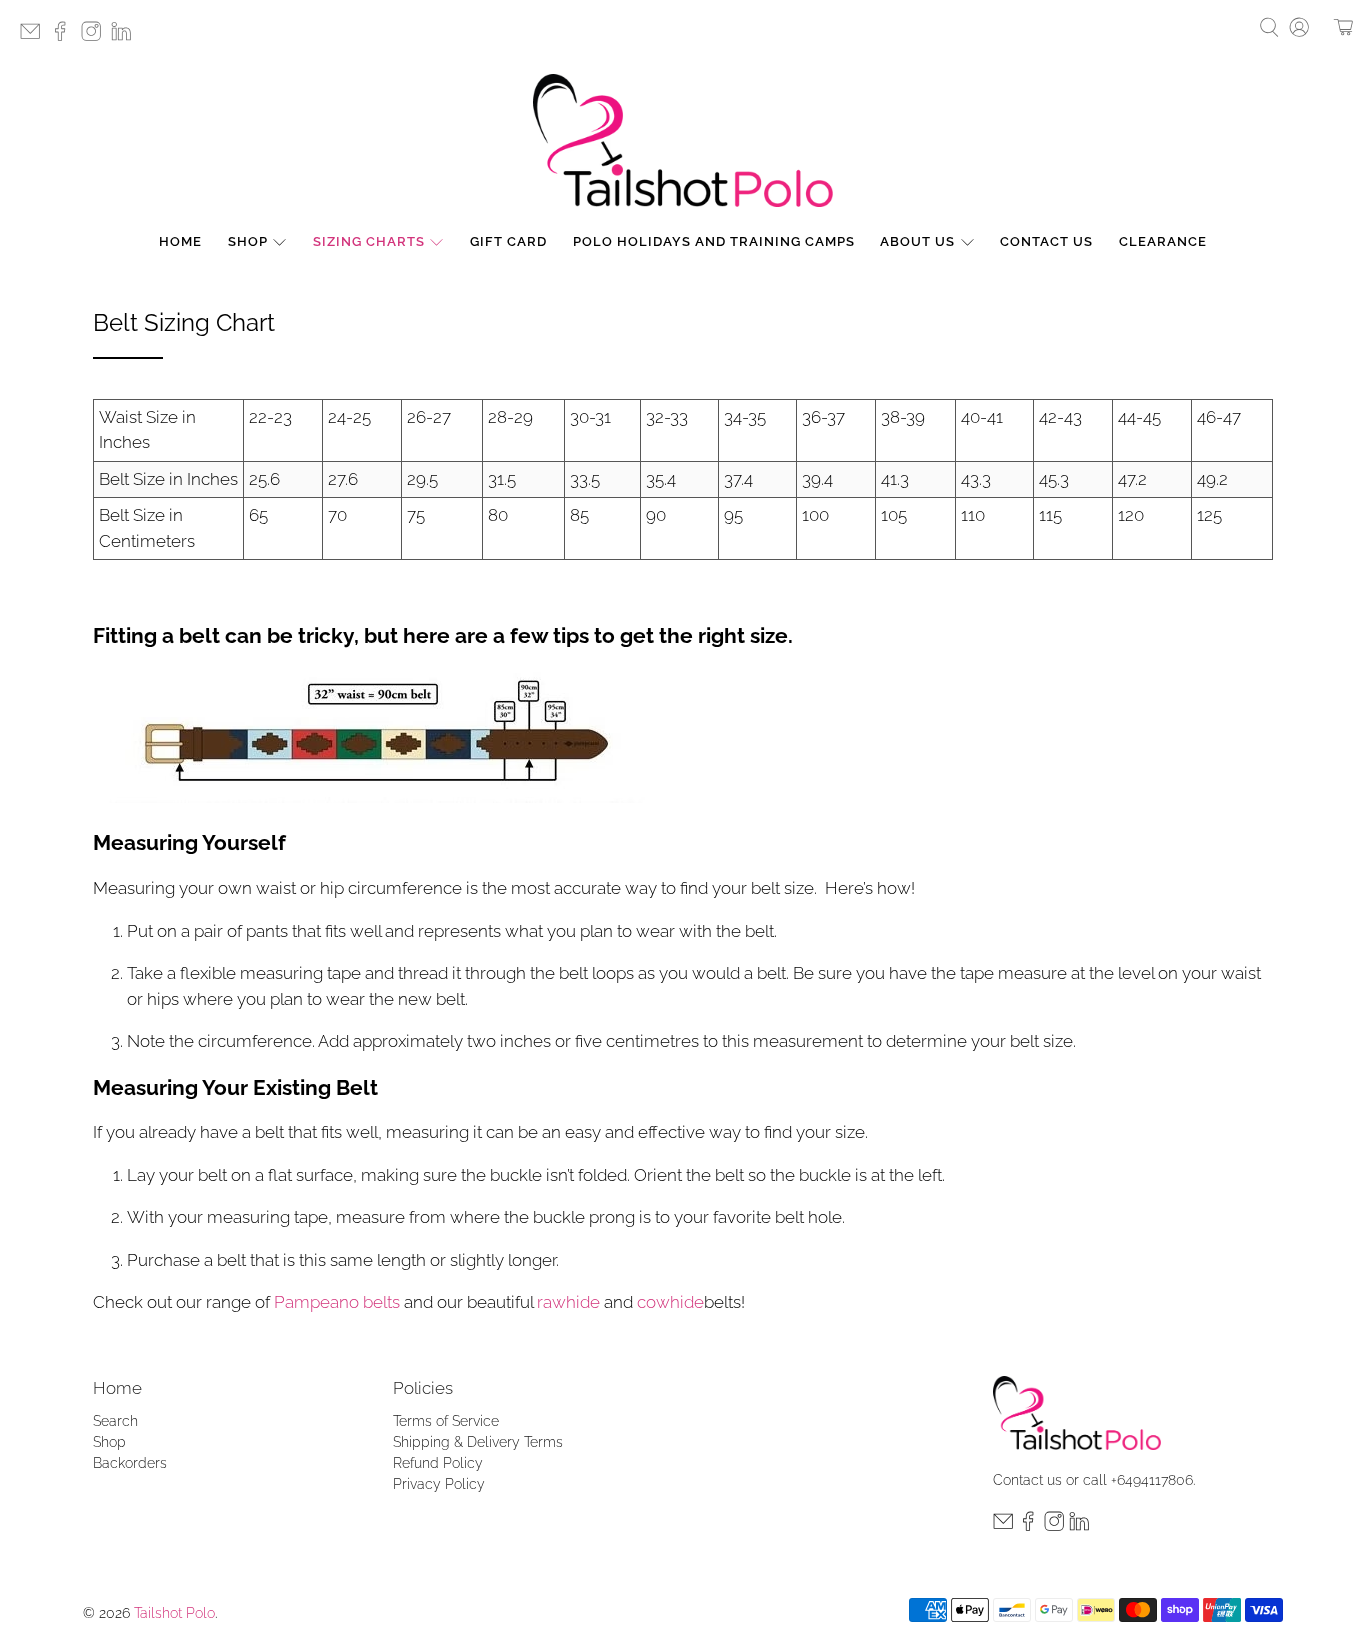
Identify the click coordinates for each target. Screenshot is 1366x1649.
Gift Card (508, 241)
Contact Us (1046, 241)
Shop (248, 241)
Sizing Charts (369, 241)
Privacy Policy (439, 1484)
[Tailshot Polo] (683, 140)
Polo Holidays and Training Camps (714, 241)
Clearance (1163, 241)
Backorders (130, 1463)
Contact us (1027, 1480)
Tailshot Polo (174, 1613)
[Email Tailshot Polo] (35, 37)
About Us (917, 241)
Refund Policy (438, 1463)
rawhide (568, 1302)
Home (180, 241)
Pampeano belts (337, 1302)
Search (115, 1421)
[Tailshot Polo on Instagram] (96, 37)
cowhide (670, 1302)
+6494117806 (1152, 1480)
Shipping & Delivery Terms (478, 1442)
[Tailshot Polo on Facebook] (65, 37)
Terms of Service (446, 1421)
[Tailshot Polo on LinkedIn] (126, 37)
